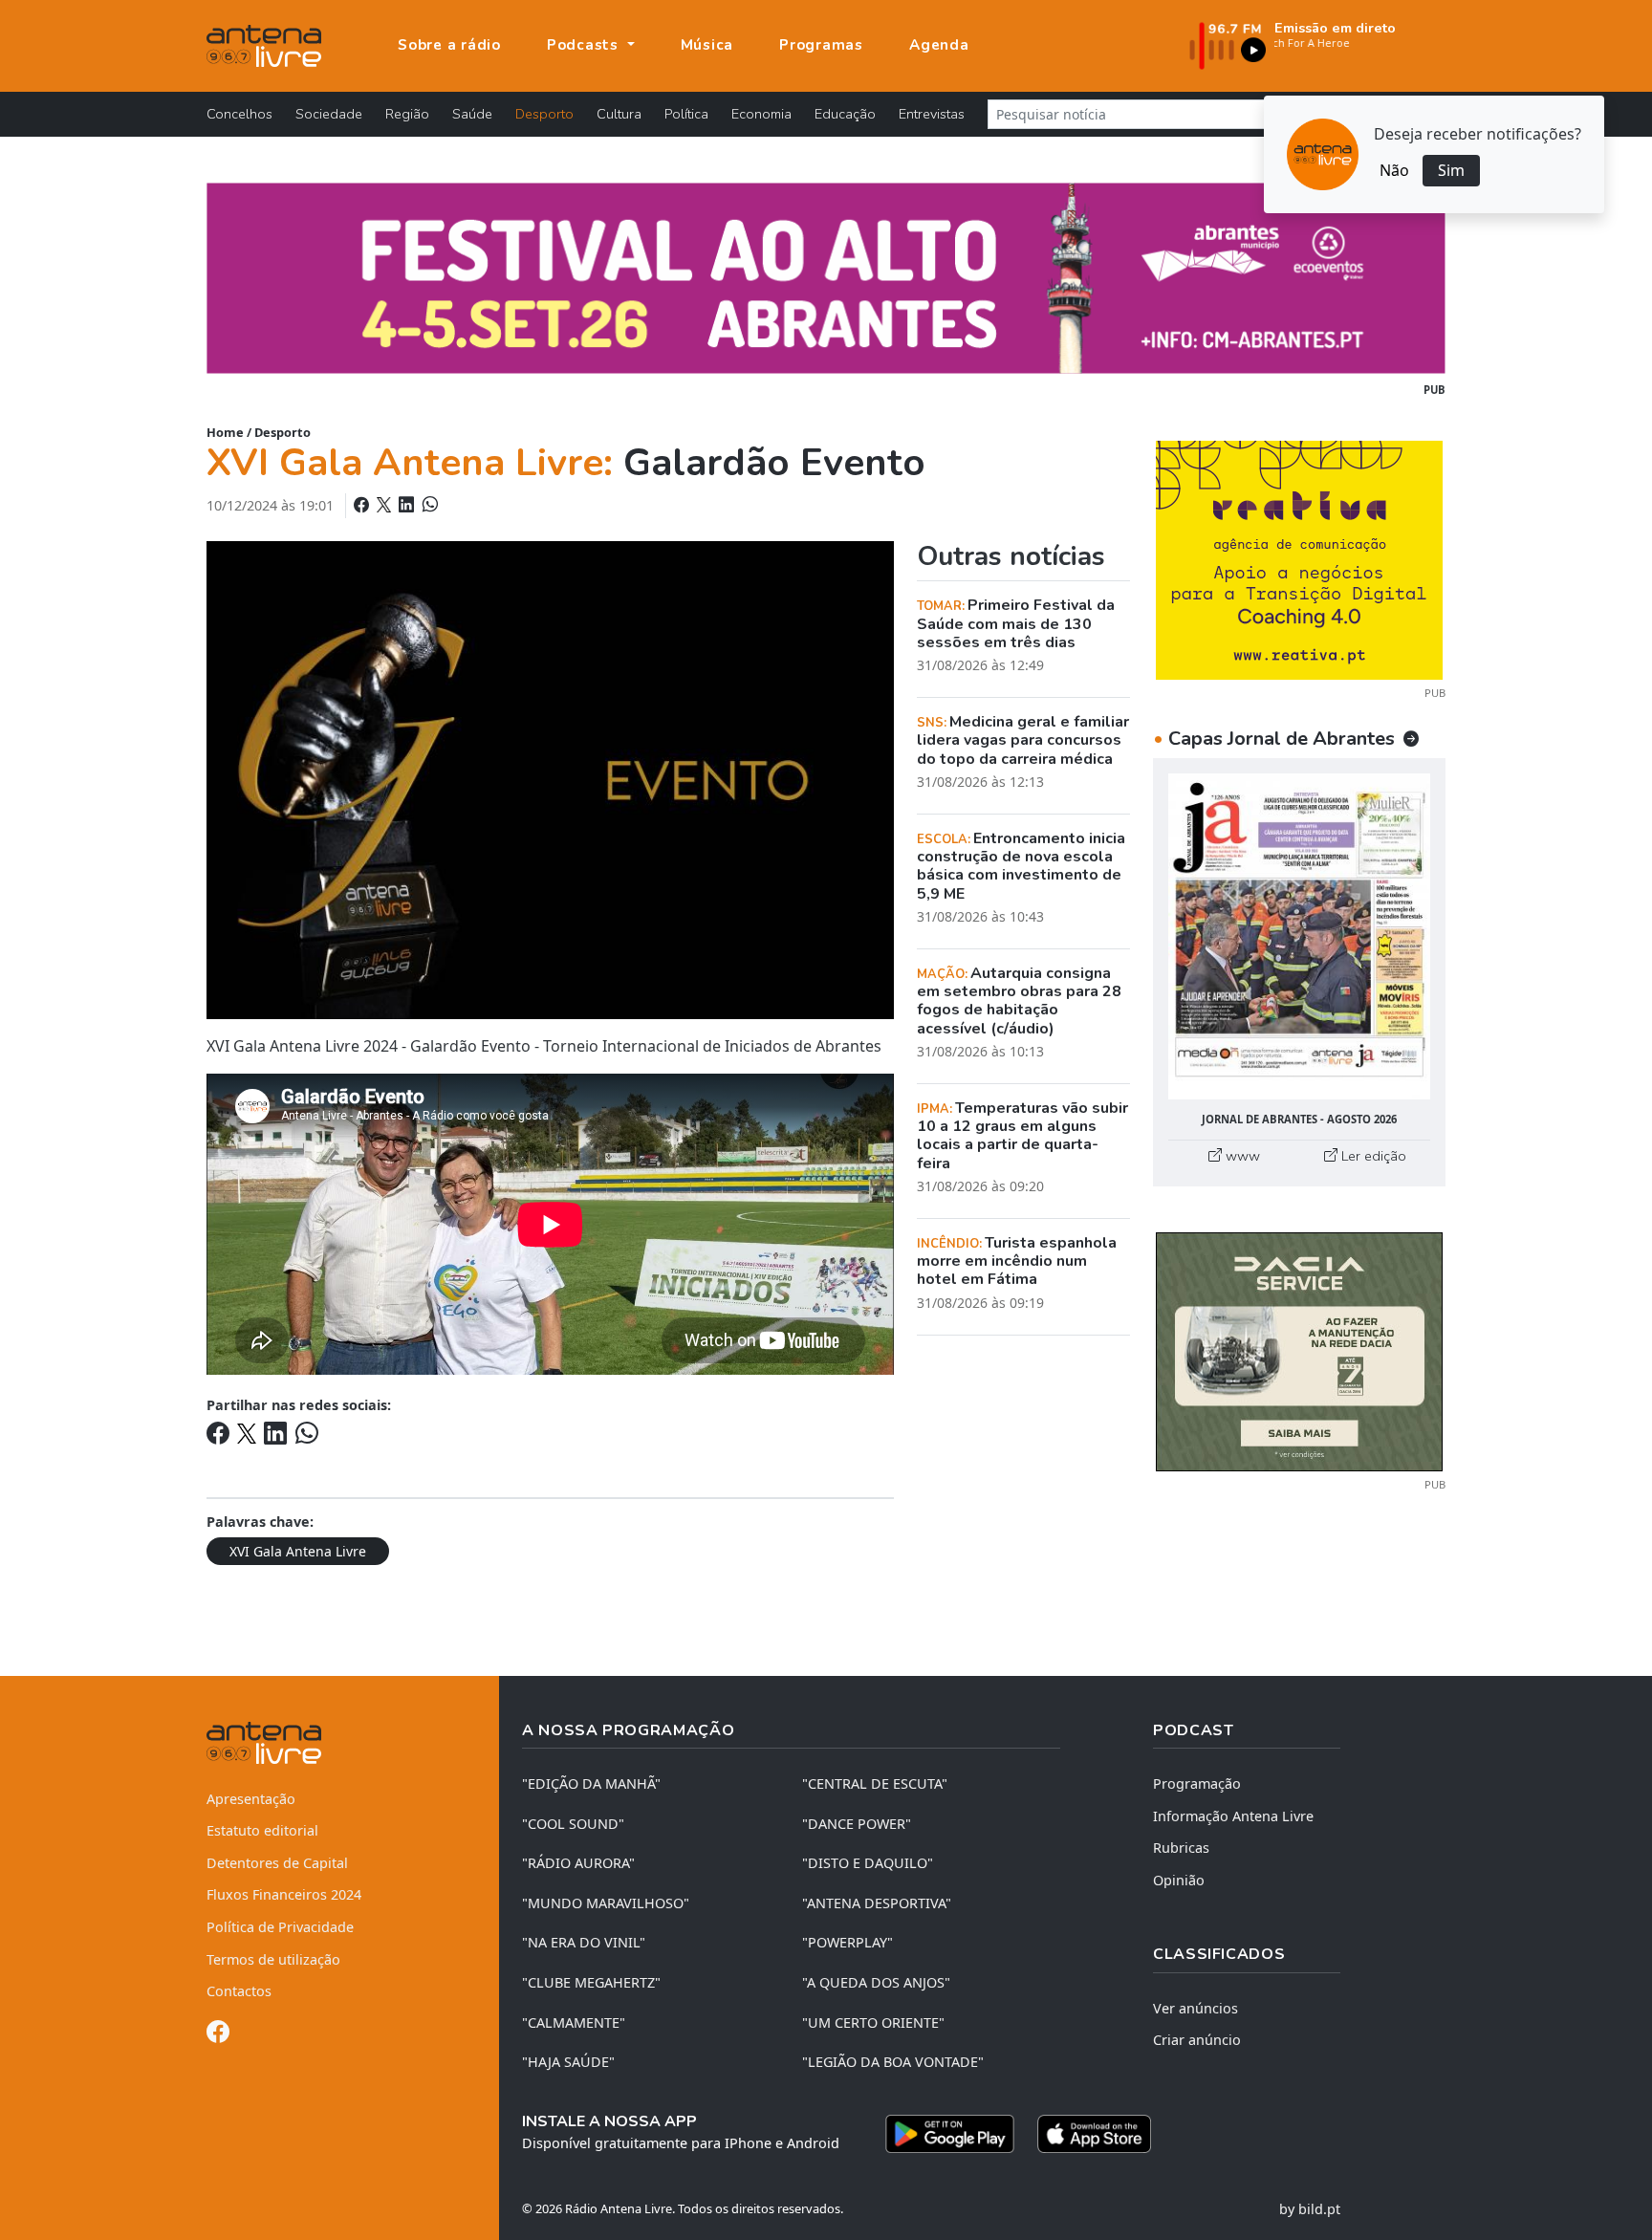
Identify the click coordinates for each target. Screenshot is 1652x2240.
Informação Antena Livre (1233, 1816)
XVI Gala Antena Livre (298, 1551)
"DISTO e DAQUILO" (868, 1863)
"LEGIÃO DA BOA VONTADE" (893, 2062)
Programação (1197, 1783)
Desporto (544, 114)
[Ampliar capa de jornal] (1299, 936)
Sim (1451, 170)
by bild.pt (1310, 2209)
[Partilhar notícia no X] (386, 505)
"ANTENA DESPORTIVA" (877, 1903)
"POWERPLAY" (848, 1942)
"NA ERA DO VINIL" (584, 1942)
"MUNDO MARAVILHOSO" (606, 1903)
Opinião (1179, 1880)
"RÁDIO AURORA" (578, 1863)
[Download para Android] (950, 2134)
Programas (821, 45)
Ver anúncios (1196, 2008)
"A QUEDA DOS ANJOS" (876, 1982)
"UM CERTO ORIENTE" (873, 2023)
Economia (761, 114)
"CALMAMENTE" (574, 2023)
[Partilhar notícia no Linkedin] (408, 505)
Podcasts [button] (585, 45)
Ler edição (1372, 1156)
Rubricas (1181, 1848)
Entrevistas (932, 114)
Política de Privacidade (280, 1927)
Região (407, 114)
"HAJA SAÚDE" (568, 2062)
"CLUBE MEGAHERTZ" (591, 1982)
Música (707, 45)
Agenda (939, 45)
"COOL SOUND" (573, 1824)
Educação (845, 114)
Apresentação (251, 1799)
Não (1394, 170)
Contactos (239, 1991)
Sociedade (329, 114)
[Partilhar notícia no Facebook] (363, 505)
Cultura (619, 114)
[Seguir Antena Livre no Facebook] (218, 2035)
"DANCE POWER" (857, 1824)
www (1241, 1156)
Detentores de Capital (277, 1863)
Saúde (472, 114)
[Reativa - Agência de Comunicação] (1299, 558)
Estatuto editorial (262, 1830)
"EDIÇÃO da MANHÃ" (591, 1783)
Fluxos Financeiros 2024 (284, 1894)
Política (686, 114)
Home (225, 432)
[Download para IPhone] (1094, 2134)
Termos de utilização (273, 1959)
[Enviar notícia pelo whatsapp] (428, 505)
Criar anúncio (1197, 2040)
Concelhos (239, 114)
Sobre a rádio (449, 45)
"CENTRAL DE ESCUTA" (875, 1783)
